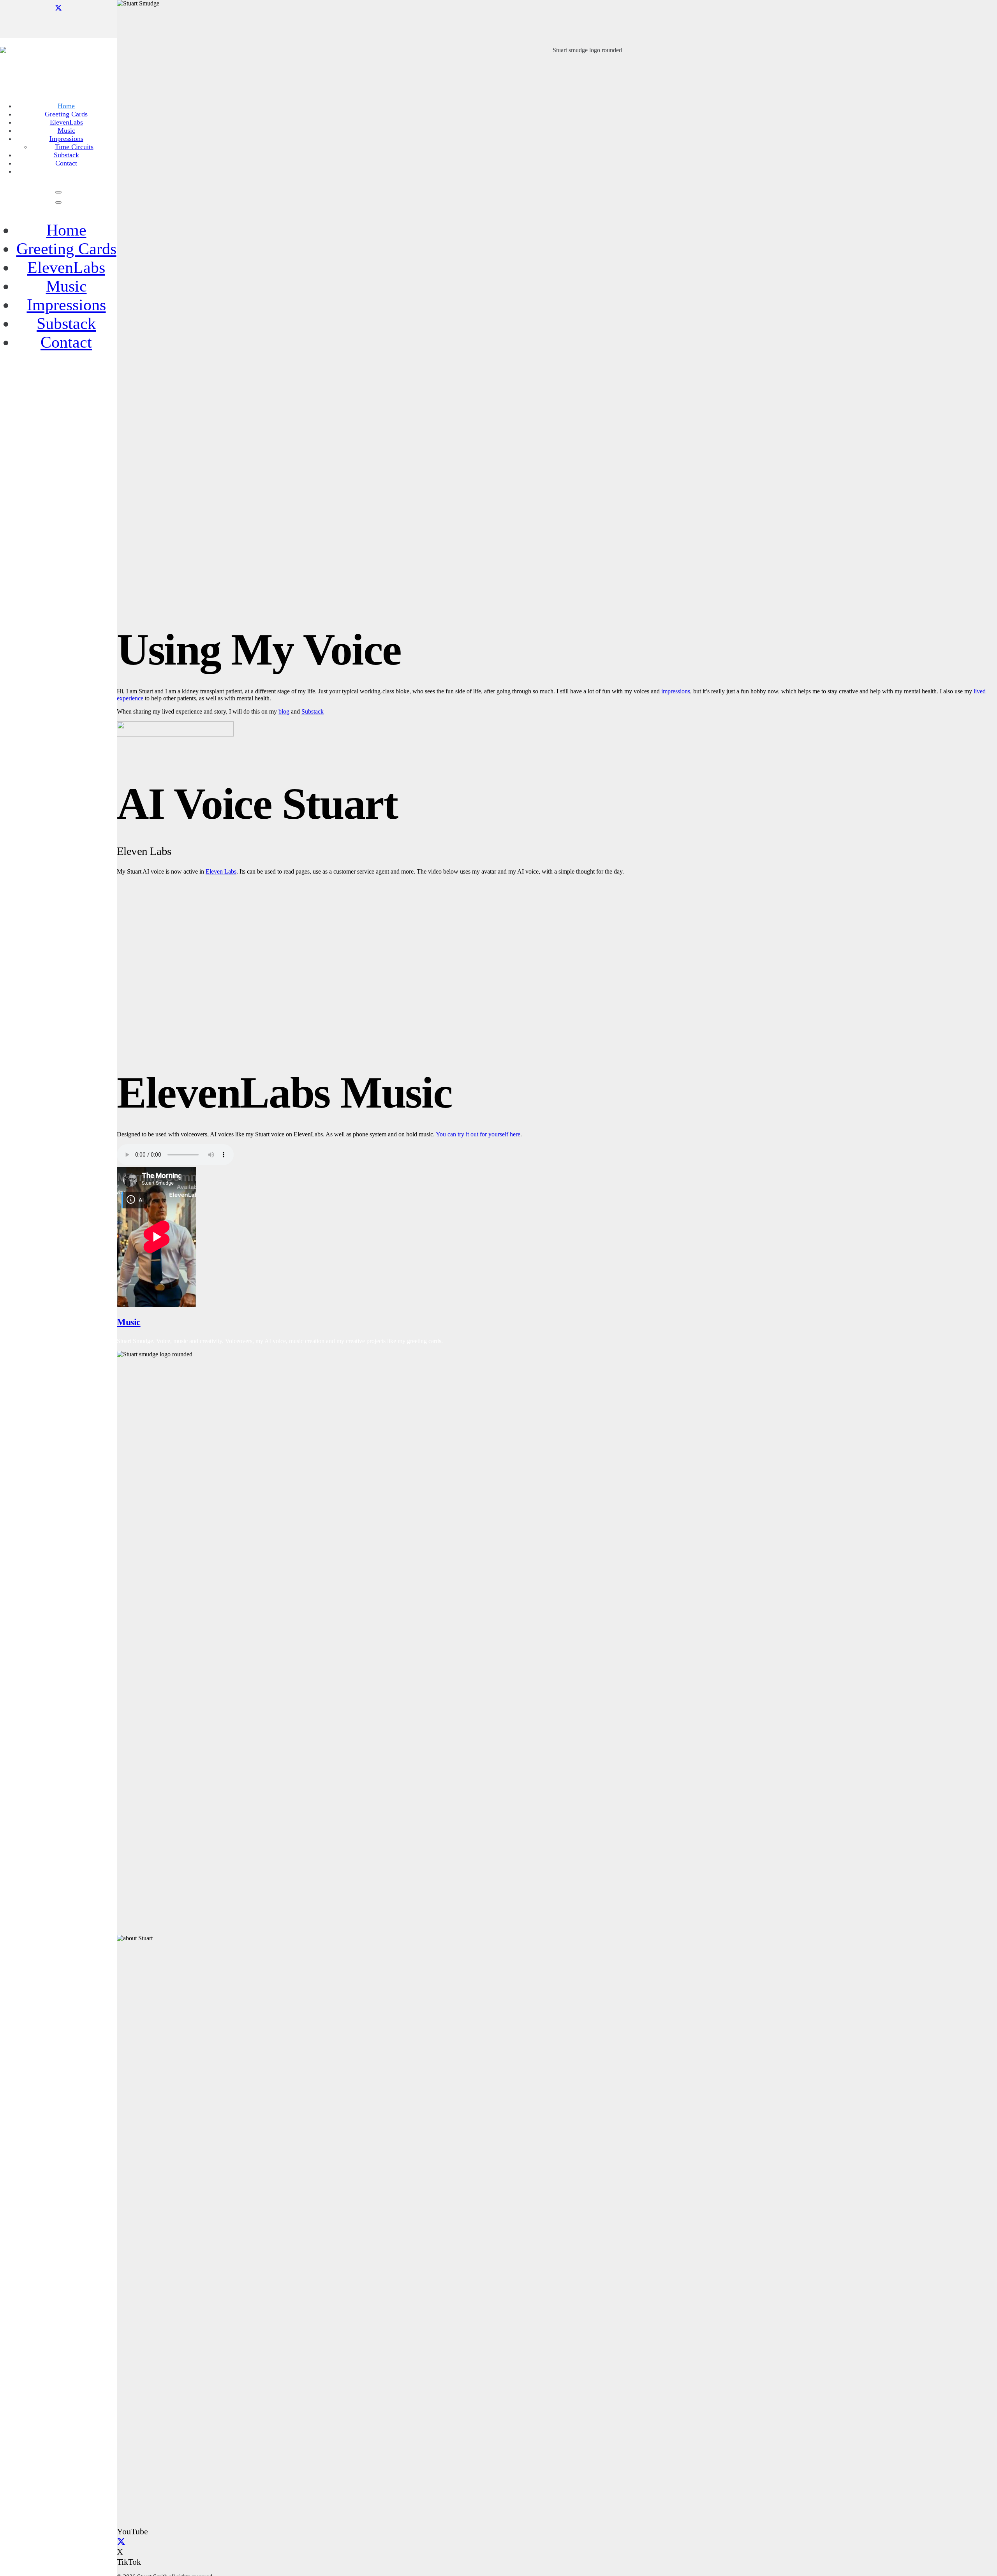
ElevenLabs (66, 267)
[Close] (58, 202)
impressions (676, 691)
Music (66, 286)
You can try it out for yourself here (478, 1134)
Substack (66, 324)
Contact (66, 342)
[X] (58, 8)
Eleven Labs (221, 871)
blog (284, 711)
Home (66, 230)
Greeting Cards (66, 249)
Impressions (66, 305)
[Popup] (58, 192)
